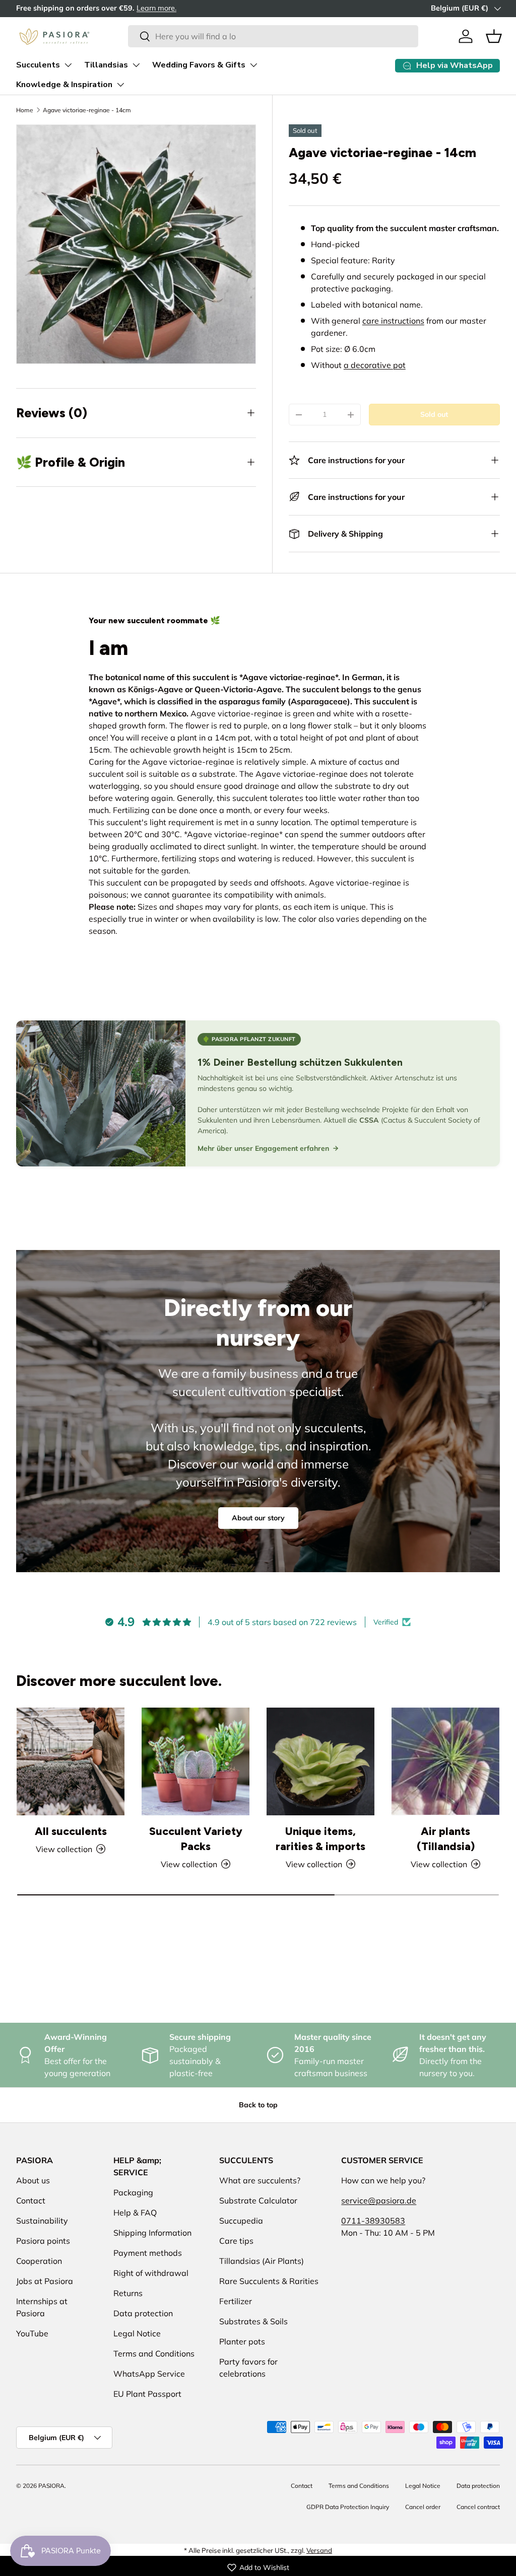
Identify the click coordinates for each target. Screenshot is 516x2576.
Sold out (434, 414)
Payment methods (148, 2253)
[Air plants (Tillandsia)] (445, 1761)
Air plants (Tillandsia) (446, 1839)
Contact (31, 2200)
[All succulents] (71, 1761)
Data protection (143, 2313)
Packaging (133, 2192)
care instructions (393, 321)
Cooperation (39, 2261)
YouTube (32, 2333)
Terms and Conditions (154, 2353)
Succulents (38, 65)
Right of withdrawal (151, 2273)
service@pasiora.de (379, 2200)
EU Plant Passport (147, 2394)
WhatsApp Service (149, 2374)
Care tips (236, 2241)
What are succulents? (260, 2180)
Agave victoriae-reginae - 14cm (87, 110)
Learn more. (156, 8)
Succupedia (241, 2221)
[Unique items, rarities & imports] (320, 1761)
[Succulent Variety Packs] (196, 1761)
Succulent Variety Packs (196, 1839)
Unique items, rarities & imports (320, 1839)
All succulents (71, 1831)
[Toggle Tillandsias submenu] (136, 65)
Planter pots (242, 2341)
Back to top (258, 2105)
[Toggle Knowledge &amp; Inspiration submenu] (120, 85)
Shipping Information (152, 2233)
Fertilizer (236, 2301)
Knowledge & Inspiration (64, 85)
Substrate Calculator (258, 2200)
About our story (258, 1518)
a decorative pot (375, 365)
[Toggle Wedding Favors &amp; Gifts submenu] (253, 65)
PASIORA (51, 2486)
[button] (494, 36)
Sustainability (42, 2221)
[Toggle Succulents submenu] (68, 65)
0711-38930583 (373, 2221)
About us (33, 2180)
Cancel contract (478, 2507)
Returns (128, 2293)
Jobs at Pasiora (45, 2281)
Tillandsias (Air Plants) (262, 2261)
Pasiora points (43, 2241)
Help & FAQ (135, 2213)
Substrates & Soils (253, 2321)
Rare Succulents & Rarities (269, 2281)
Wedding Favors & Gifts (199, 65)
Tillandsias (106, 65)
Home (25, 110)
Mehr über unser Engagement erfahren (263, 1148)
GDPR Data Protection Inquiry (348, 2507)
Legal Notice (137, 2333)
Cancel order (423, 2507)
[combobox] (273, 36)
